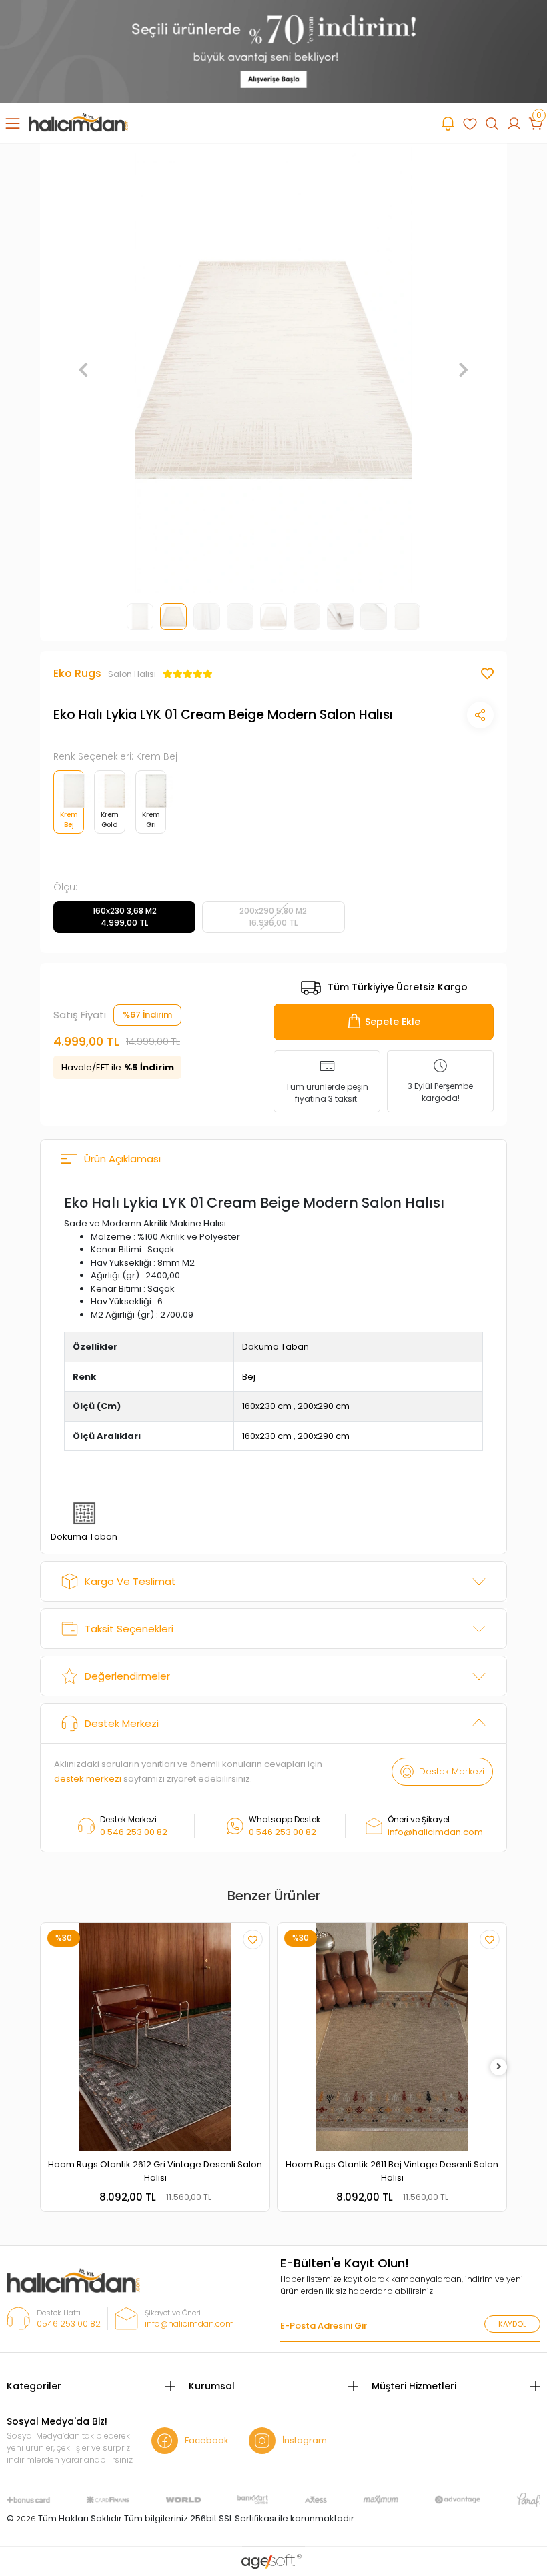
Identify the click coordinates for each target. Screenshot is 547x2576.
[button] (84, 370)
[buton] (273, 50)
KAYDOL (512, 2324)
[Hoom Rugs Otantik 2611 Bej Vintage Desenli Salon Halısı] (392, 2037)
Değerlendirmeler (127, 1676)
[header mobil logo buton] (78, 122)
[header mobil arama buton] (492, 123)
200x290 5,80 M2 (273, 917)
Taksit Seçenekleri (129, 1629)
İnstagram (305, 2440)
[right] (499, 2067)
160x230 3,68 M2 (125, 917)
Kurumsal (212, 2386)
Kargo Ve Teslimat (130, 1581)
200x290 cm (324, 1406)
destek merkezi (88, 1779)
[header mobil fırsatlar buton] (448, 123)
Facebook (207, 2440)
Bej (249, 1377)
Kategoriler (34, 2386)
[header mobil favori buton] (470, 123)
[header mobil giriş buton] (514, 123)
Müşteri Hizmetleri (414, 2386)
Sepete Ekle (393, 1022)
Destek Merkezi (122, 1723)
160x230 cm (267, 1406)
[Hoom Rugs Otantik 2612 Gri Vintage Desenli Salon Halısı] (155, 2037)
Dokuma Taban (276, 1347)
